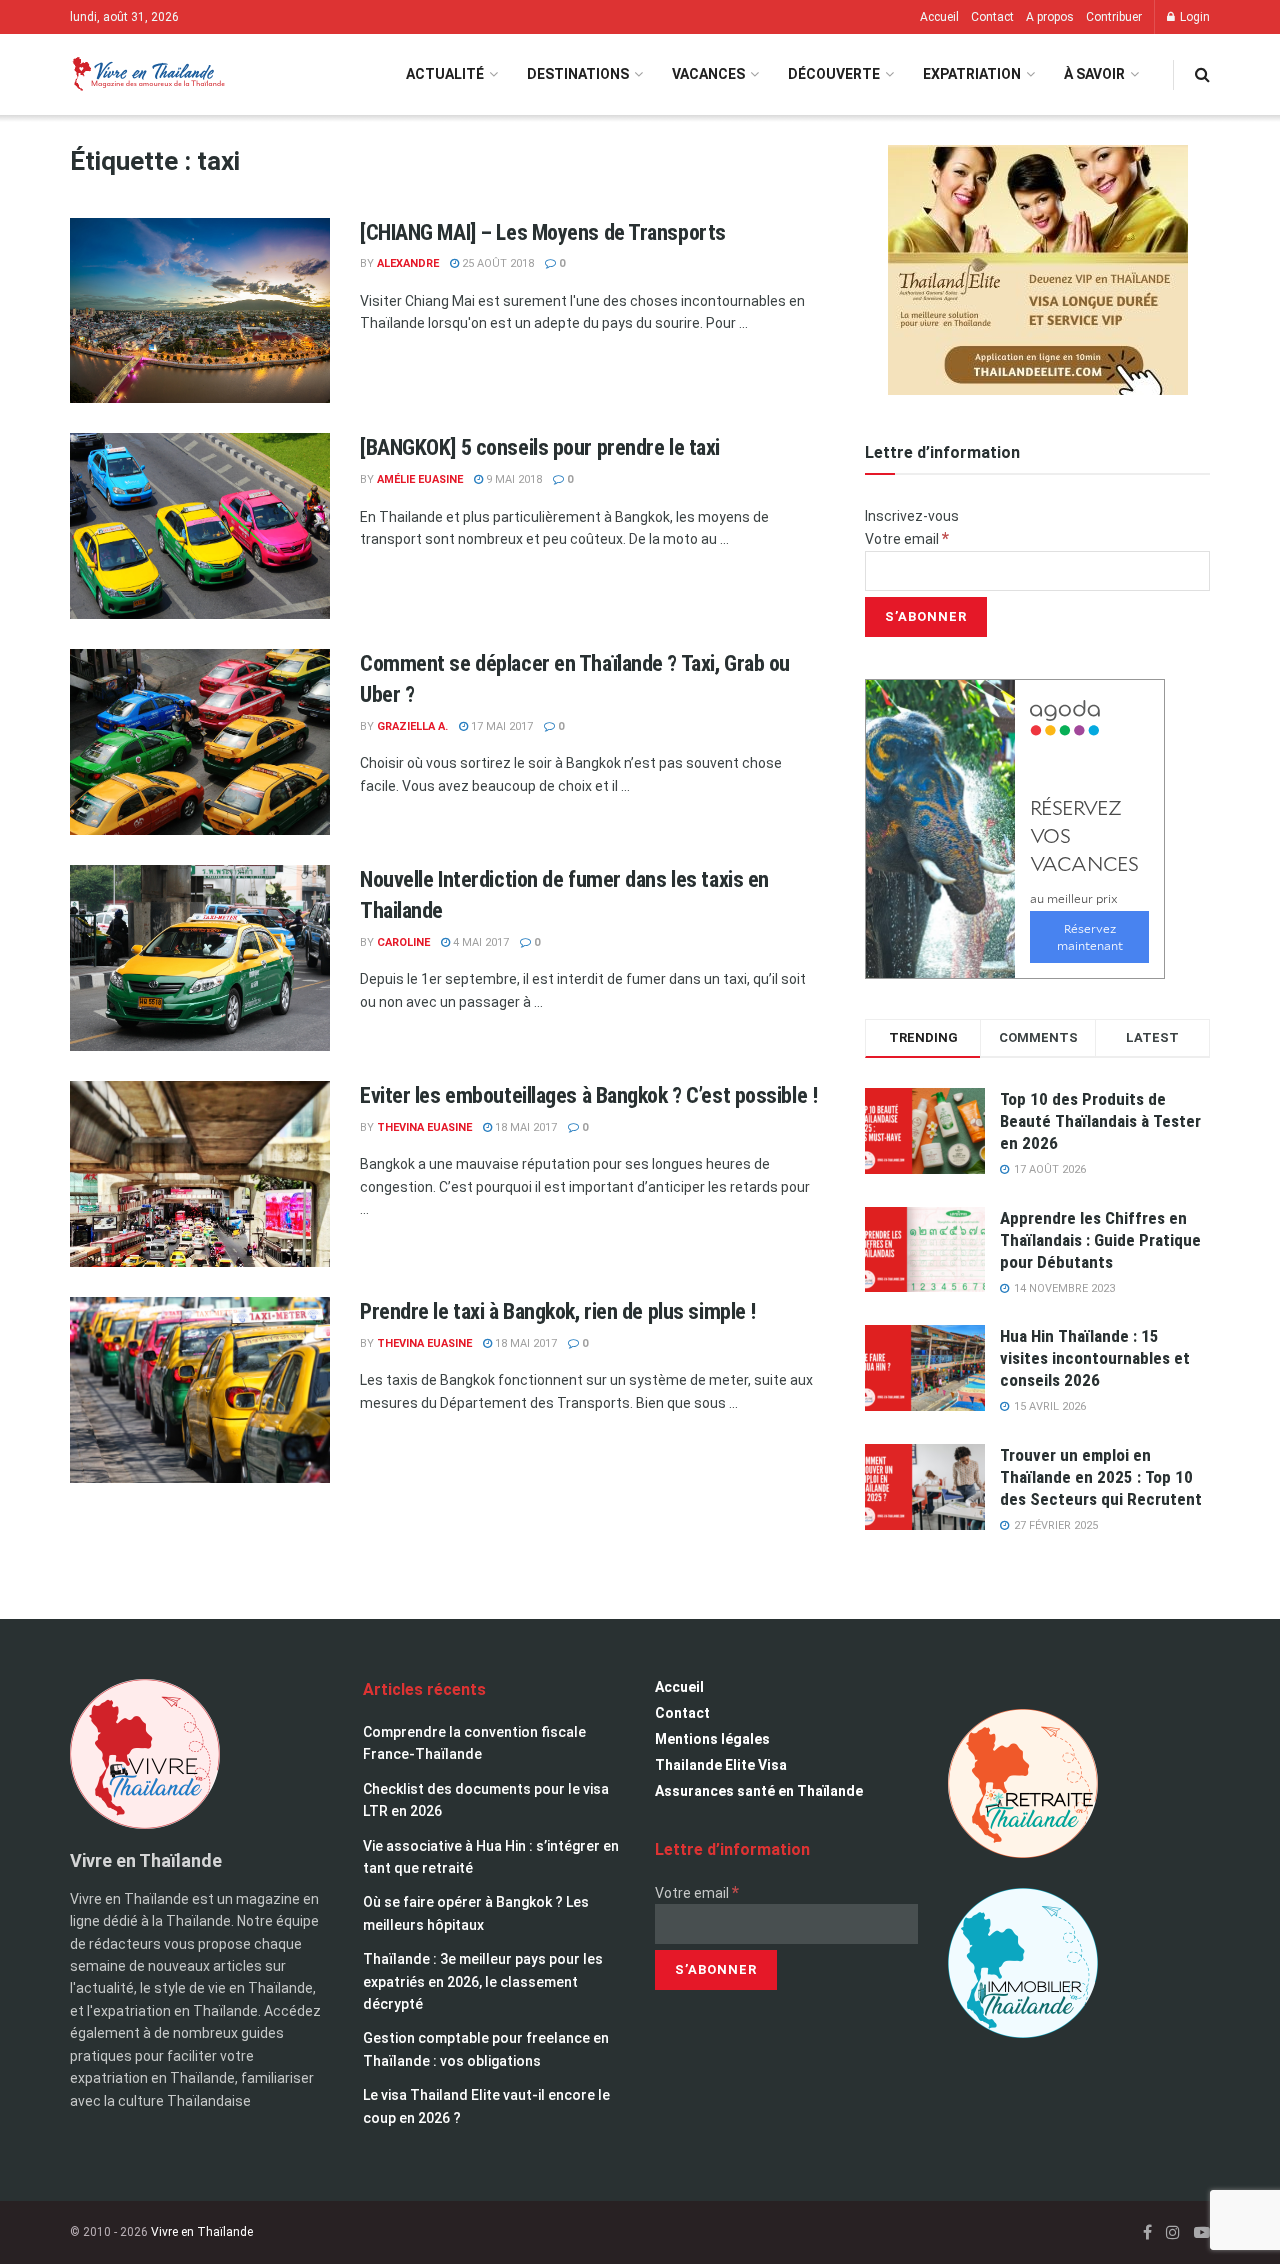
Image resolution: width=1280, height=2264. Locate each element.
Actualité (445, 74)
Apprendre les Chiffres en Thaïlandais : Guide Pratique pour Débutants (1100, 1240)
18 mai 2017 (524, 1127)
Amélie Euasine (420, 479)
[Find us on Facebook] (1147, 2232)
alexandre (408, 263)
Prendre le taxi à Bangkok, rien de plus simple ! (558, 1311)
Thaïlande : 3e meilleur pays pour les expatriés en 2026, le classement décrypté (483, 1981)
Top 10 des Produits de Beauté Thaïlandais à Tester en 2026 (1100, 1121)
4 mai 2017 (479, 942)
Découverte (834, 74)
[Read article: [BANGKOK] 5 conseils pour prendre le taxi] (200, 526)
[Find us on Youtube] (1202, 2232)
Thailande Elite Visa (721, 1765)
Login (1193, 17)
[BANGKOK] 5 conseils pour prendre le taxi (540, 447)
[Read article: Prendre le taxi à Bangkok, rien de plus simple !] (200, 1390)
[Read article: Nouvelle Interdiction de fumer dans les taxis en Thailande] (200, 958)
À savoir (1094, 74)
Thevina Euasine (424, 1127)
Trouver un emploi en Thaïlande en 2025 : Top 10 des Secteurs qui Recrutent (1101, 1477)
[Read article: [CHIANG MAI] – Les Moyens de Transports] (200, 311)
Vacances (708, 74)
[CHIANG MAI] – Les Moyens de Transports (543, 232)
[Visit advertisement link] (1037, 270)
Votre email (907, 539)
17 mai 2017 (500, 726)
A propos (1050, 17)
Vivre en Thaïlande (202, 2232)
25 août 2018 (496, 263)
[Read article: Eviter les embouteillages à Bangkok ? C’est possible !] (200, 1174)
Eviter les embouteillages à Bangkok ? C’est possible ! (588, 1095)
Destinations (578, 74)
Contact (992, 17)
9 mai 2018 (512, 479)
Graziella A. (412, 726)
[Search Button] (1202, 74)
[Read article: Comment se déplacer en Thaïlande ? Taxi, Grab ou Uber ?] (200, 742)
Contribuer (1114, 17)
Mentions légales (712, 1739)
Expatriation (972, 74)
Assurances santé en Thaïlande (759, 1791)
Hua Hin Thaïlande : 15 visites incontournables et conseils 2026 (1095, 1358)
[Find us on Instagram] (1173, 2232)
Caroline (403, 942)
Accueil (939, 17)
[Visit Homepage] (147, 74)
